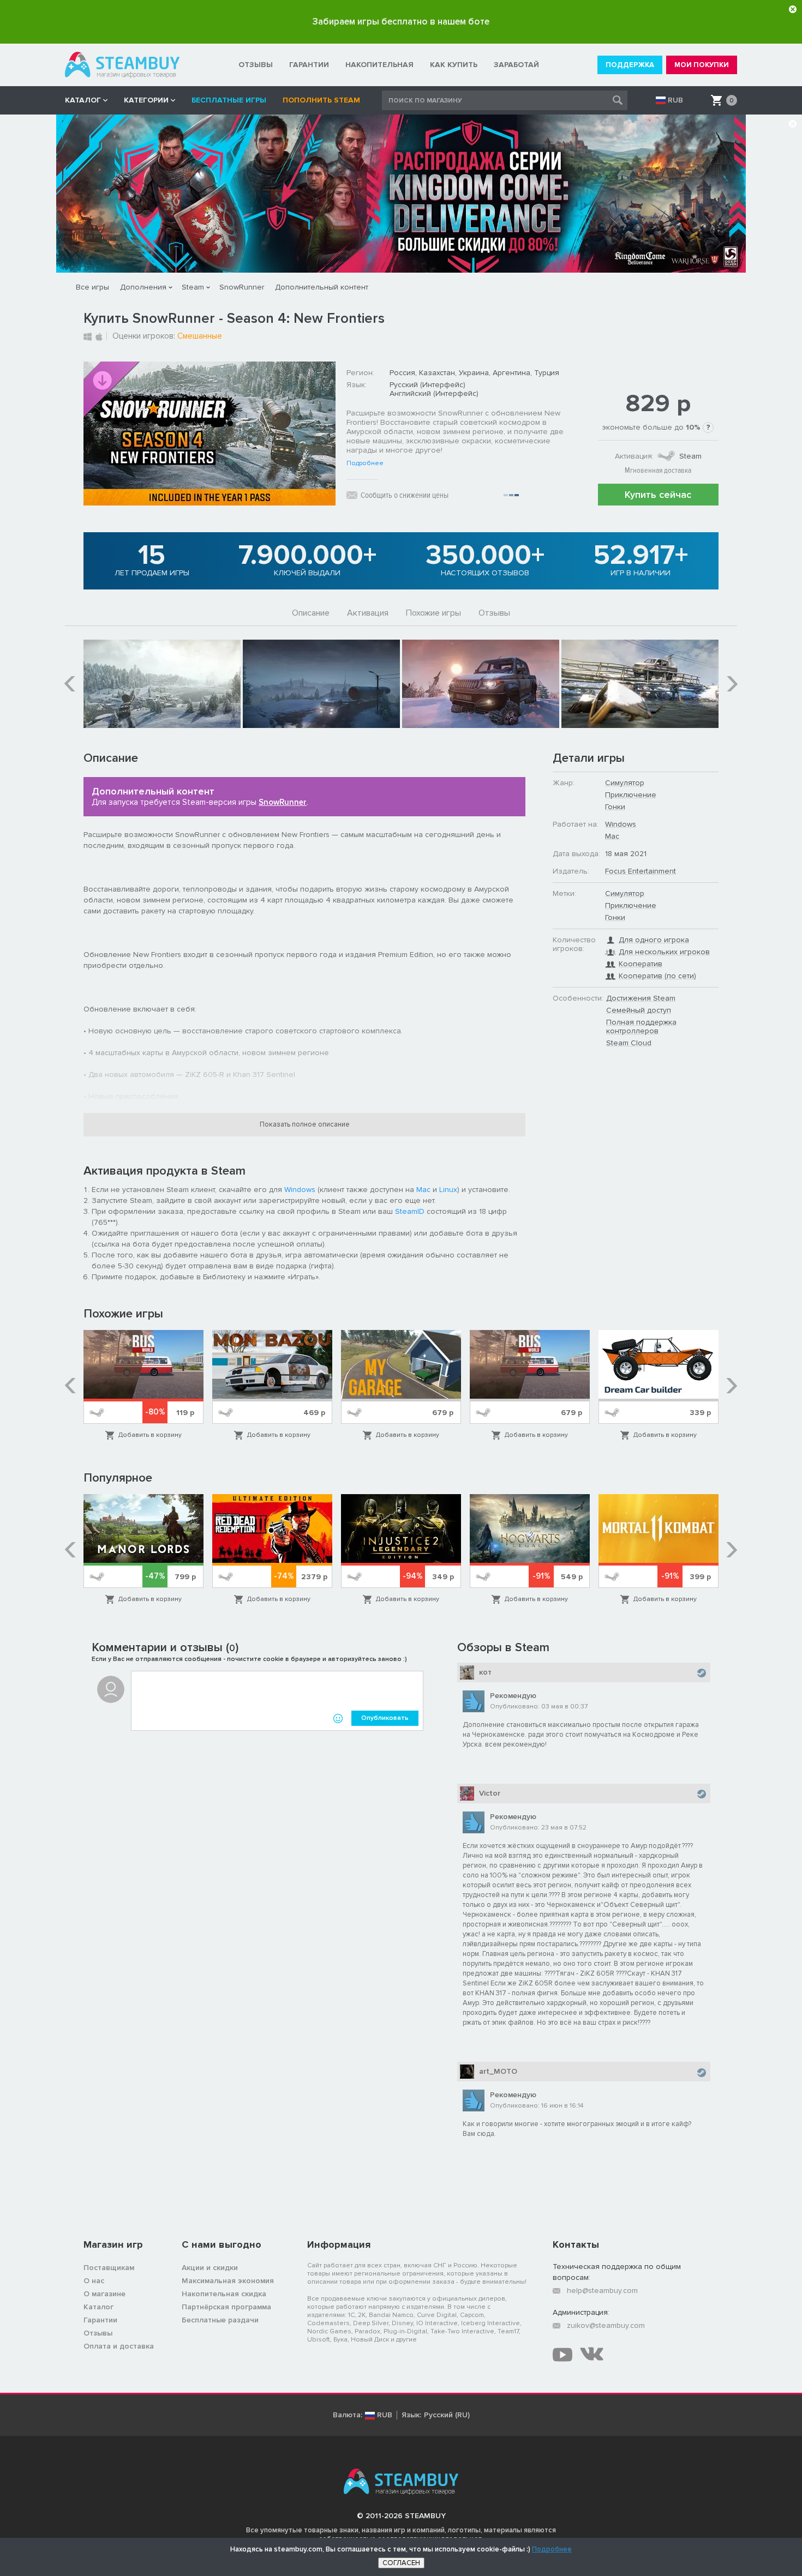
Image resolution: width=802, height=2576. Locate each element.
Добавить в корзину (150, 1435)
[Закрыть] (793, 9)
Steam (193, 287)
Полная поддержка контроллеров (641, 1027)
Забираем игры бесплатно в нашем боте (401, 22)
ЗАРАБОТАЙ (516, 65)
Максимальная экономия (228, 2281)
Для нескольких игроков (664, 952)
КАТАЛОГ (83, 100)
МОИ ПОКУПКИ (702, 65)
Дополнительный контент (322, 287)
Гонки (615, 807)
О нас (94, 2281)
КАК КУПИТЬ (454, 65)
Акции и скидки (210, 2268)
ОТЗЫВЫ (256, 65)
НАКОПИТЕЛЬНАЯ (379, 65)
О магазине (104, 2294)
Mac (423, 1190)
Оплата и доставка (119, 2346)
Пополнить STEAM (321, 100)
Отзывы (494, 613)
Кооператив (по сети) (657, 976)
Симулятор (625, 783)
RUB (675, 100)
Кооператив (641, 964)
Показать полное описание (305, 1124)
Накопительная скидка (224, 2294)
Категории (146, 100)
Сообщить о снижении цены (405, 495)
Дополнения (143, 287)
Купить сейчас (658, 495)
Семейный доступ (639, 1010)
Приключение (631, 795)
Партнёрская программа (226, 2307)
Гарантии (100, 2320)
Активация (368, 613)
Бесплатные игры (229, 100)
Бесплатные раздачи (220, 2320)
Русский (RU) (447, 2415)
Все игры (92, 287)
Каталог (98, 2307)
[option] (162, 684)
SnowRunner (242, 287)
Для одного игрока (654, 940)
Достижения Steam (641, 998)
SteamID (410, 1211)
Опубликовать (385, 1718)
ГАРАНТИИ (309, 65)
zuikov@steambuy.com (606, 2325)
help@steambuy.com (602, 2291)
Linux (448, 1190)
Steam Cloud (629, 1043)
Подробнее (365, 464)
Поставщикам (109, 2268)
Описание (311, 613)
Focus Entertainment (641, 871)
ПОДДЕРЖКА (630, 65)
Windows (300, 1190)
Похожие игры (433, 613)
